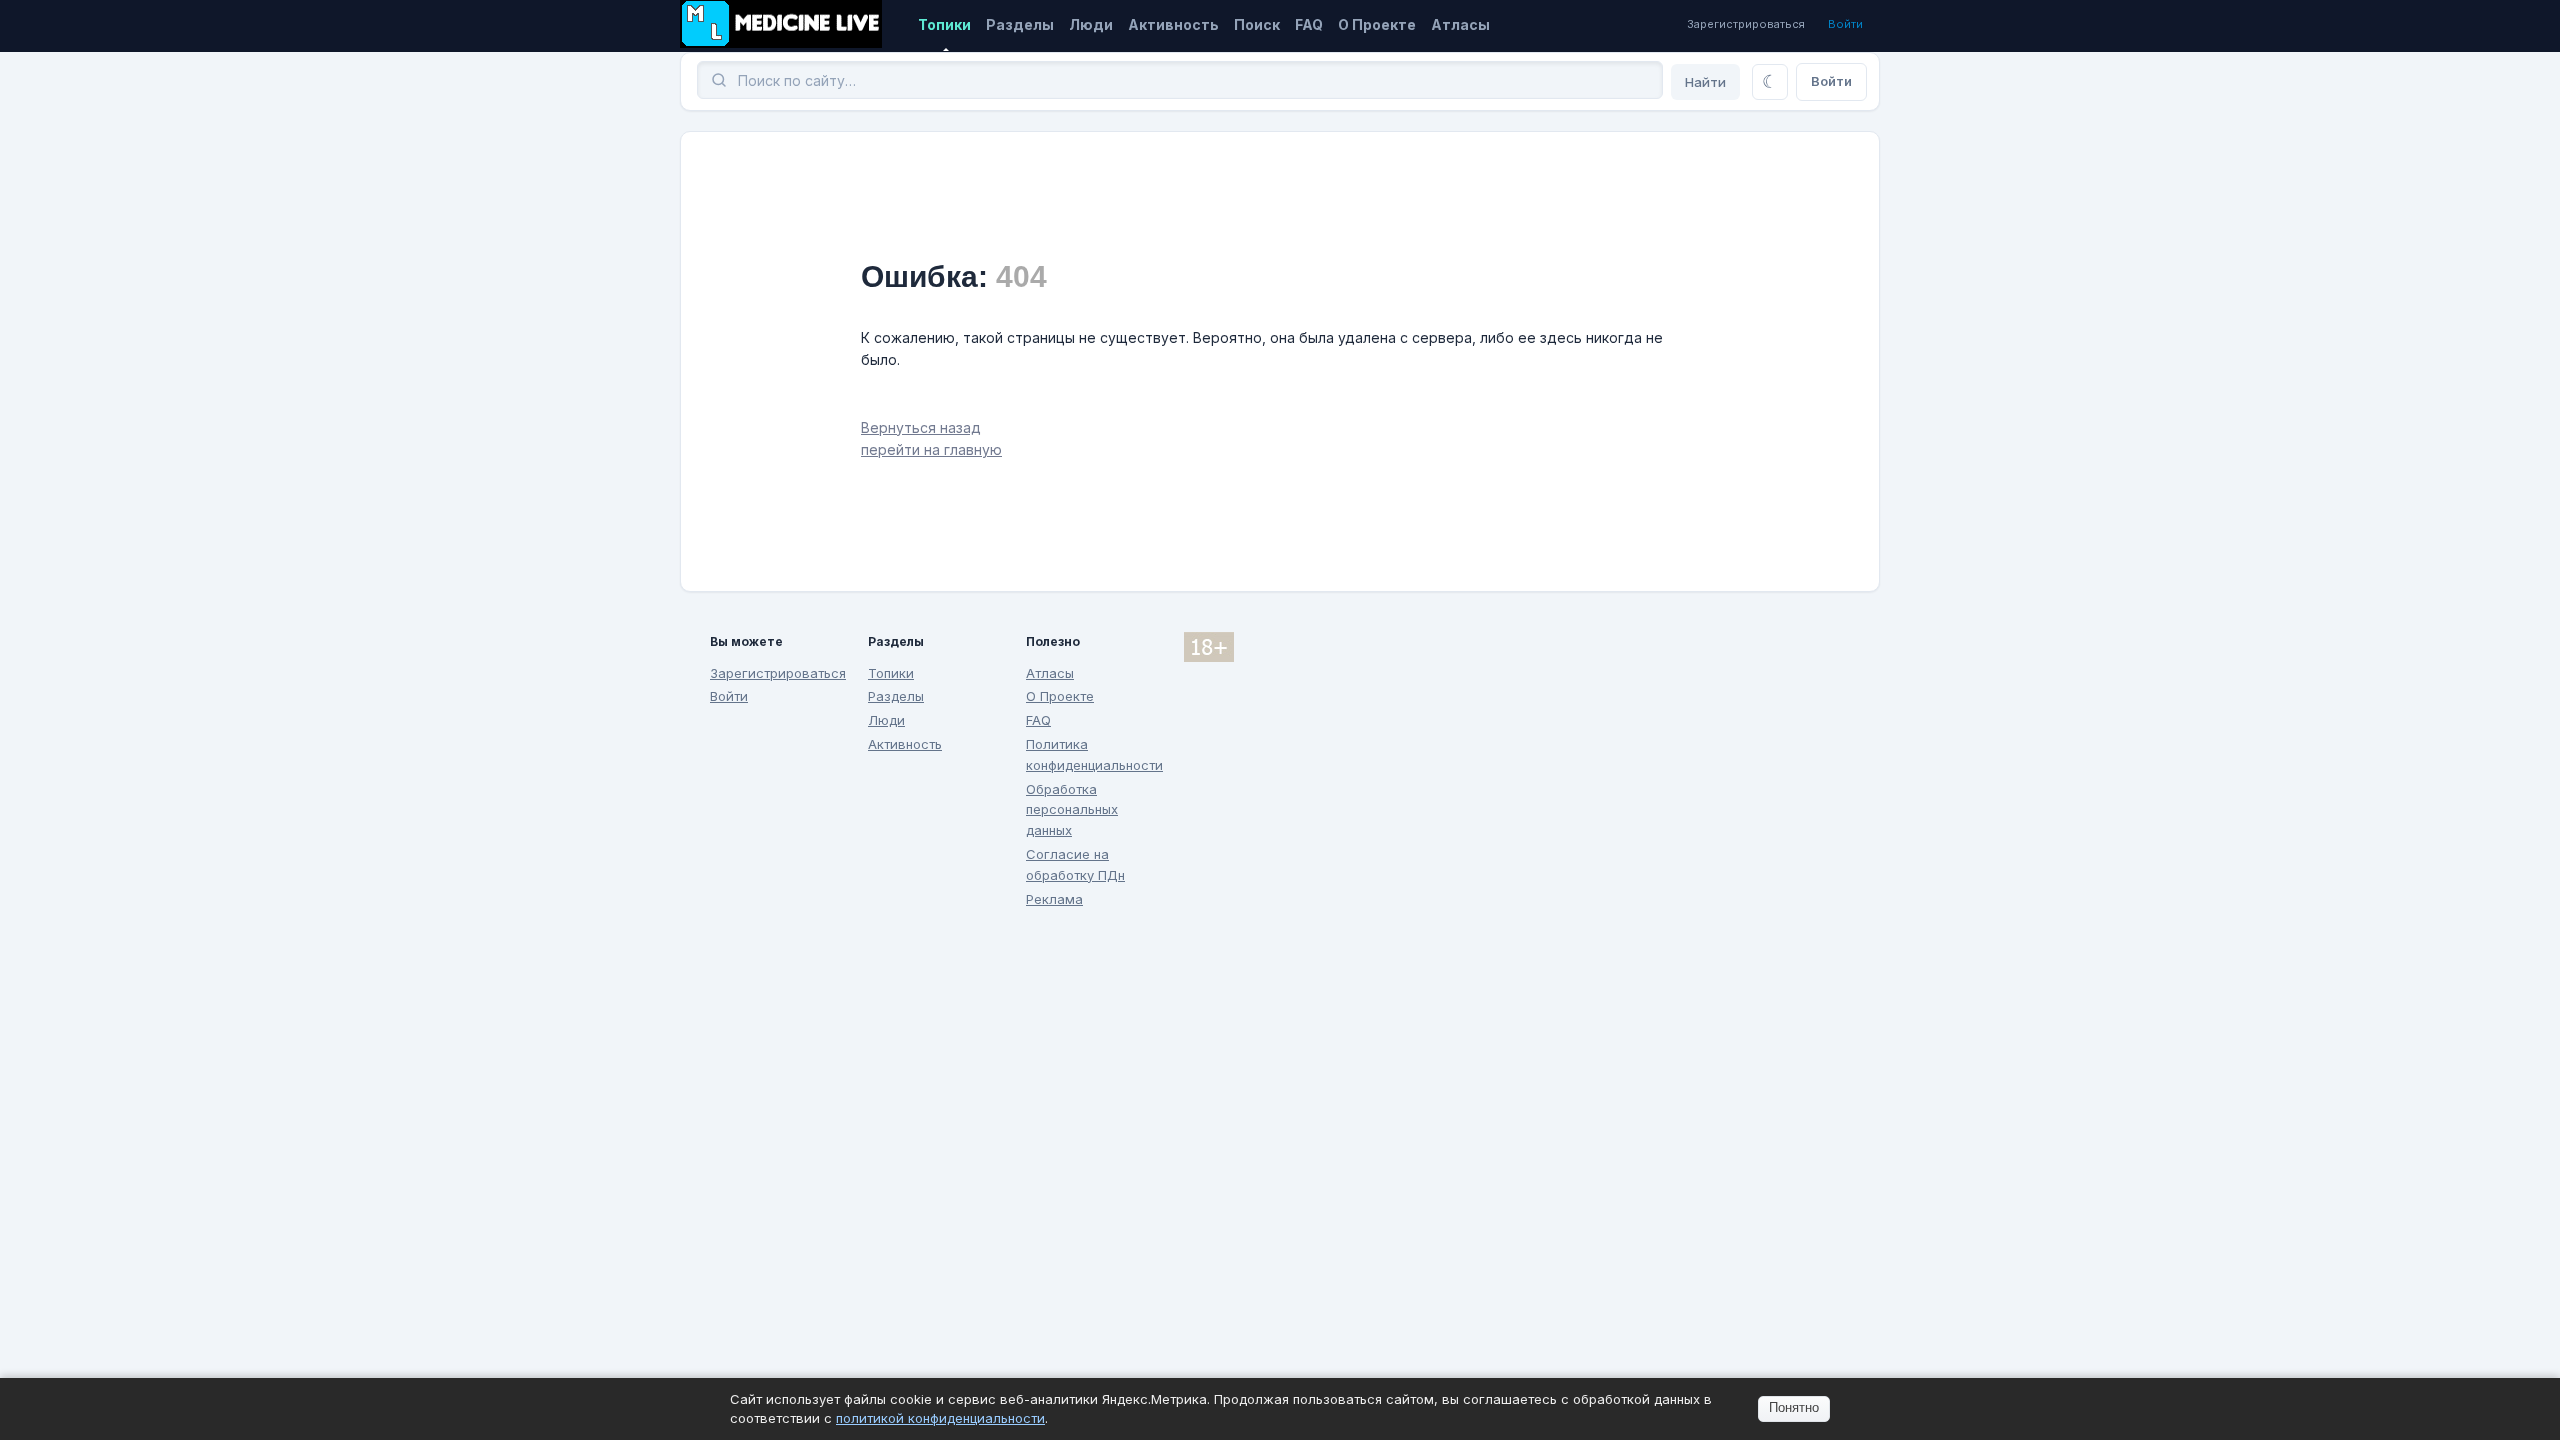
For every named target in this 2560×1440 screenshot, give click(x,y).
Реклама (1054, 899)
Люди (1091, 24)
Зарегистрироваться (1746, 24)
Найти (1705, 82)
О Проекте (1377, 24)
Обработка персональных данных (1072, 810)
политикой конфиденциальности (940, 1418)
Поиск (1257, 24)
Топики (944, 24)
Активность (1173, 24)
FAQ (1309, 24)
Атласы (1460, 24)
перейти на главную (931, 449)
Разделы (1020, 24)
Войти (1845, 24)
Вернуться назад (921, 427)
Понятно (1794, 1407)
